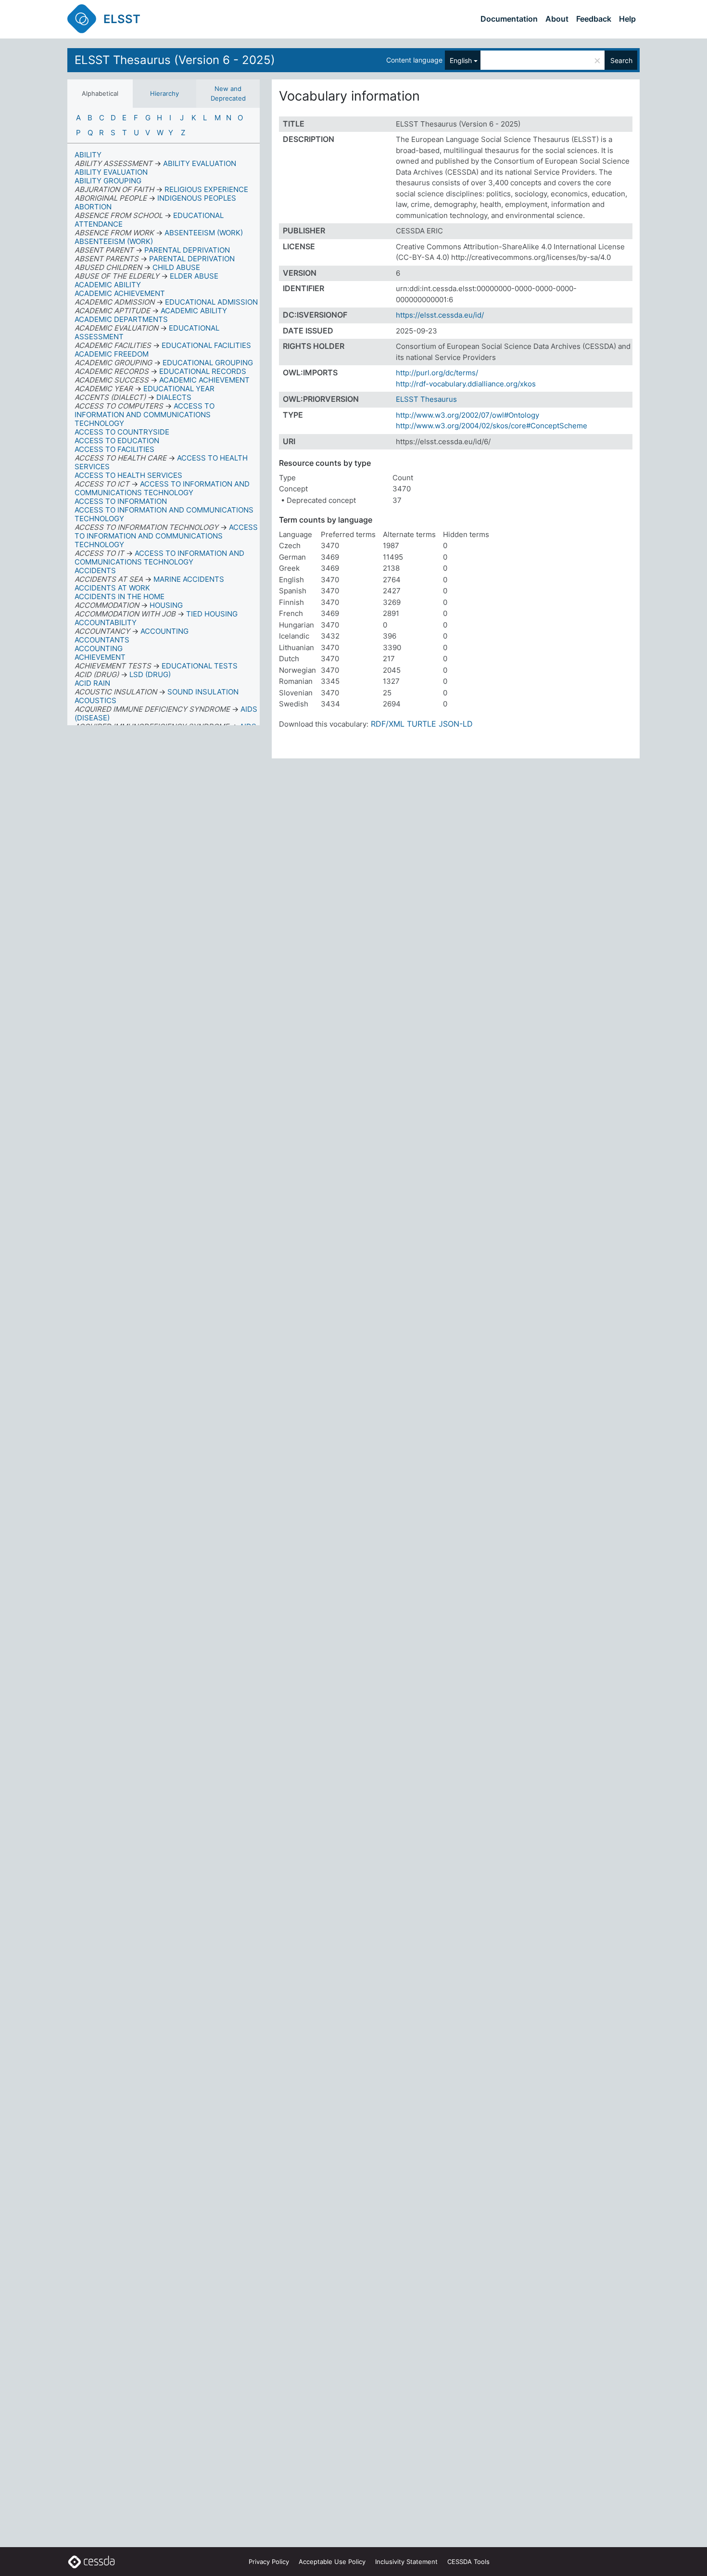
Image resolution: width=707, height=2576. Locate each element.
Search (621, 60)
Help (627, 19)
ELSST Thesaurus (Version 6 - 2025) (175, 60)
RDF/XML (388, 724)
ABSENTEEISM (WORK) (114, 241)
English (461, 60)
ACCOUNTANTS (102, 640)
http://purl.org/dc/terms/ (437, 373)
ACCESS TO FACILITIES (114, 449)
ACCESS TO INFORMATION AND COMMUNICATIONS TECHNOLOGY (164, 514)
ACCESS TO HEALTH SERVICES (128, 475)
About (557, 19)
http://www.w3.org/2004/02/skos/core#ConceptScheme (492, 426)
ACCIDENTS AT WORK (112, 588)
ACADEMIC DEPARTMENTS (121, 319)
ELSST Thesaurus (426, 399)
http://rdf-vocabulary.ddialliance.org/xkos (466, 384)
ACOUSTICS (95, 700)
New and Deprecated (228, 93)
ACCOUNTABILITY (106, 622)
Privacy (269, 2562)
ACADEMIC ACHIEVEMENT (120, 293)
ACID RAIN (92, 683)
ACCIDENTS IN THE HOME (120, 596)
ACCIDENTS (95, 570)
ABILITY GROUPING (108, 181)
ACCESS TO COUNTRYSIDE (122, 432)
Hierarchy (164, 93)
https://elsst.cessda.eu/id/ (440, 315)
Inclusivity (406, 2562)
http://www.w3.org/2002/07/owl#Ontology (467, 415)
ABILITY (88, 155)
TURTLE (422, 724)
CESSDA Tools (468, 2562)
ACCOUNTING (99, 648)
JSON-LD (456, 724)
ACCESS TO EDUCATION (117, 441)
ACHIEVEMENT (100, 657)
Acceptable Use (332, 2562)
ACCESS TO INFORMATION (121, 501)
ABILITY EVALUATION (111, 172)
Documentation (509, 19)
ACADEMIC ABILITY (108, 285)
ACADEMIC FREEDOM (112, 354)
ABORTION (93, 207)
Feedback (594, 19)
